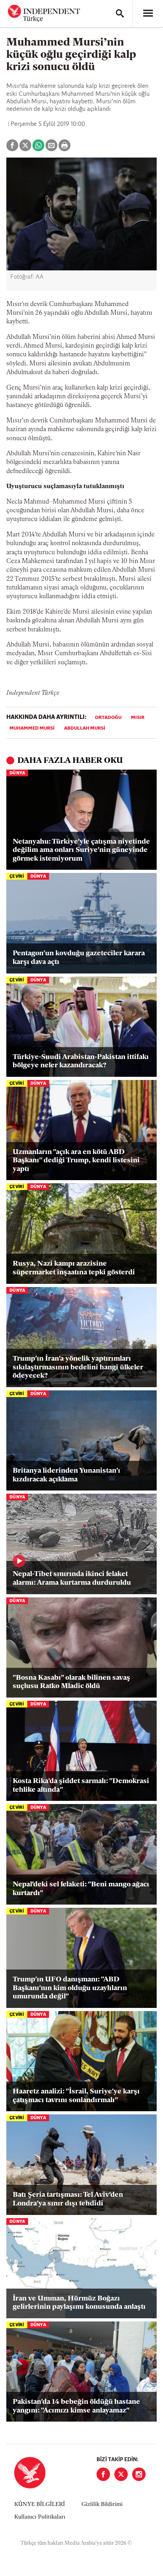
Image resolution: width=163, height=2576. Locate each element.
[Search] (120, 13)
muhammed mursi (32, 728)
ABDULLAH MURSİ (85, 728)
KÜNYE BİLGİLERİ (40, 2505)
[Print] (64, 145)
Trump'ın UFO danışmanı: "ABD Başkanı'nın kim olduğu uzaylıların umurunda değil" (70, 1988)
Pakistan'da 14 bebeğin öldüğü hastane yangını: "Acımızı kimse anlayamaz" (76, 2407)
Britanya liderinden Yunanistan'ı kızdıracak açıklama (66, 1475)
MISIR (138, 718)
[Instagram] (139, 2474)
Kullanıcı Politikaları (40, 2517)
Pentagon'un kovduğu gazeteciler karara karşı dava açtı (79, 958)
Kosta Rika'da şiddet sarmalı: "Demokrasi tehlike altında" (81, 1786)
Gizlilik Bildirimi (102, 2505)
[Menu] (148, 13)
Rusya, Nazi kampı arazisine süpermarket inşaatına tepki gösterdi (74, 1268)
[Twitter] (121, 2474)
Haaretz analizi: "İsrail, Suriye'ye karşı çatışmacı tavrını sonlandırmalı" (76, 2096)
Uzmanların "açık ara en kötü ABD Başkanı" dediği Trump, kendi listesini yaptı (76, 1161)
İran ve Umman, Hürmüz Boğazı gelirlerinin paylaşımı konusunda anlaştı (79, 2303)
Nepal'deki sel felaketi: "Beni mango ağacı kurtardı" (81, 1889)
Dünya (17, 773)
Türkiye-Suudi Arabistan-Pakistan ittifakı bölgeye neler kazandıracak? (81, 1062)
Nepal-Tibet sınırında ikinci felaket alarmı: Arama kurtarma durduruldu (72, 1579)
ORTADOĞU (108, 718)
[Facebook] (103, 2474)
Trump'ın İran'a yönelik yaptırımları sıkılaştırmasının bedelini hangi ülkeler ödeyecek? (78, 1368)
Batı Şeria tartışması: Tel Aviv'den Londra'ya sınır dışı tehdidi (68, 2200)
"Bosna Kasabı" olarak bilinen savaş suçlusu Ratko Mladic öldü (71, 1682)
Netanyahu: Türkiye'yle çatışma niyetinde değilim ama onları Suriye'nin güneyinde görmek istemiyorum (81, 851)
